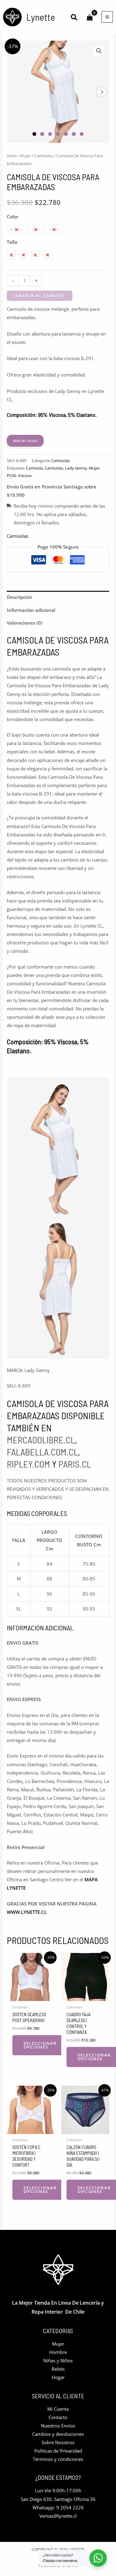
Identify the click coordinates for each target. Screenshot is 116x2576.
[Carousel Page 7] (82, 134)
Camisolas (44, 156)
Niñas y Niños (58, 2360)
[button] (74, 18)
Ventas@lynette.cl (58, 2516)
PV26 (11, 475)
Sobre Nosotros (58, 2442)
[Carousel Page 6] (74, 134)
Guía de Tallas (25, 441)
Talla (12, 242)
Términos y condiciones (58, 2459)
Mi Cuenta (58, 2409)
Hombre (58, 2352)
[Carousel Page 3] (50, 134)
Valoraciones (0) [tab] (25, 623)
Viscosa (25, 475)
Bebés (58, 2369)
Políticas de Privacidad (58, 2451)
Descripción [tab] (20, 597)
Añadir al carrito (40, 296)
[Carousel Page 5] (66, 134)
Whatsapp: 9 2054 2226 (58, 2507)
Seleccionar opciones (40, 2045)
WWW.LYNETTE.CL (27, 1912)
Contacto (58, 2417)
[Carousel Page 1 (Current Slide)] (34, 134)
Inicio (12, 156)
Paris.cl (75, 1464)
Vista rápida (31, 1996)
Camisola (34, 468)
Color (13, 216)
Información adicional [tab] (31, 610)
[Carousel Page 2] (42, 134)
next (101, 92)
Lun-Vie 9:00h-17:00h (58, 2490)
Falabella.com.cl (42, 1452)
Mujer (26, 156)
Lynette (41, 17)
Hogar (58, 2377)
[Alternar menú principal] (107, 17)
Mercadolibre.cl (41, 1440)
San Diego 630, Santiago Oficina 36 (58, 2499)
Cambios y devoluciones (58, 2434)
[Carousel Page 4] (58, 134)
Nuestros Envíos (58, 2426)
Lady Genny (76, 468)
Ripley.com (28, 1464)
